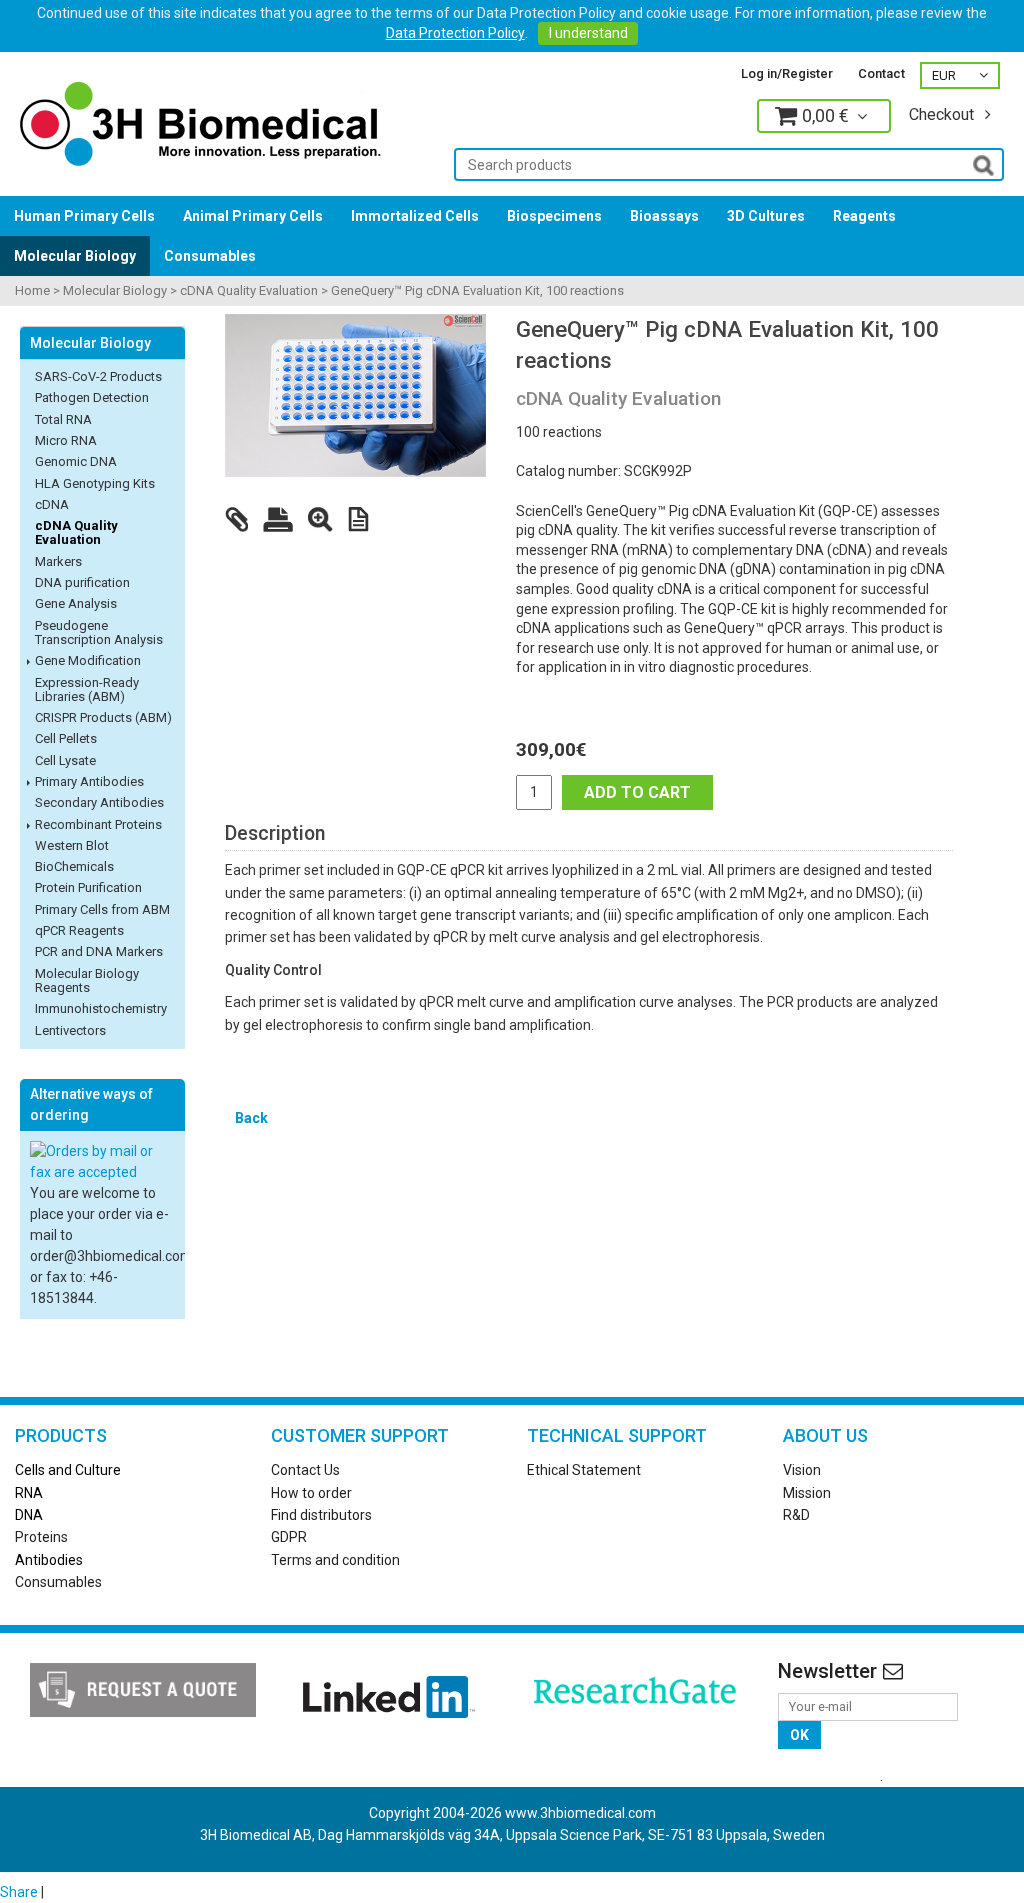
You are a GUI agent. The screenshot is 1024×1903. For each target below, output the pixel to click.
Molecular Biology (75, 256)
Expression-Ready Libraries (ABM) (87, 689)
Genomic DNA (76, 461)
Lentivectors (70, 1030)
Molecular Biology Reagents (87, 980)
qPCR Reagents (79, 930)
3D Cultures (766, 216)
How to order (311, 1493)
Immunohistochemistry (101, 1008)
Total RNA (63, 419)
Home (32, 290)
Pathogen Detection (92, 397)
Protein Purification (88, 887)
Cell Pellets (66, 738)
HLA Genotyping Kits (95, 483)
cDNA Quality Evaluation (249, 290)
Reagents (864, 216)
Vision (802, 1470)
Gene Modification (88, 660)
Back (251, 1118)
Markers (58, 561)
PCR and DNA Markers (99, 951)
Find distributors (321, 1515)
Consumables (210, 256)
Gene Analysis (76, 603)
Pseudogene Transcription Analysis (99, 632)
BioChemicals (74, 866)
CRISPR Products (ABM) (103, 717)
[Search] (983, 164)
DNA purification (82, 582)
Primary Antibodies (89, 781)
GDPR (289, 1537)
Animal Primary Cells (253, 216)
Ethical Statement (584, 1470)
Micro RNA (66, 440)
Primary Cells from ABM (102, 909)
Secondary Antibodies (99, 802)
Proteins (41, 1537)
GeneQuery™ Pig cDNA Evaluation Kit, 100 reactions (477, 290)
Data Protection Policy (455, 33)
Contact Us (305, 1470)
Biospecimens (554, 216)
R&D (796, 1515)
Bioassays (664, 216)
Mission (807, 1493)
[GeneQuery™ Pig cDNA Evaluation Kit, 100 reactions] (355, 396)
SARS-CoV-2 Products (98, 376)
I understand (588, 33)
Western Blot (72, 845)
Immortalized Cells (415, 216)
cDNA (52, 504)
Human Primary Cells (84, 216)
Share (19, 1892)
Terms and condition (335, 1560)
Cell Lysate (65, 760)
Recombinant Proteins (98, 824)
